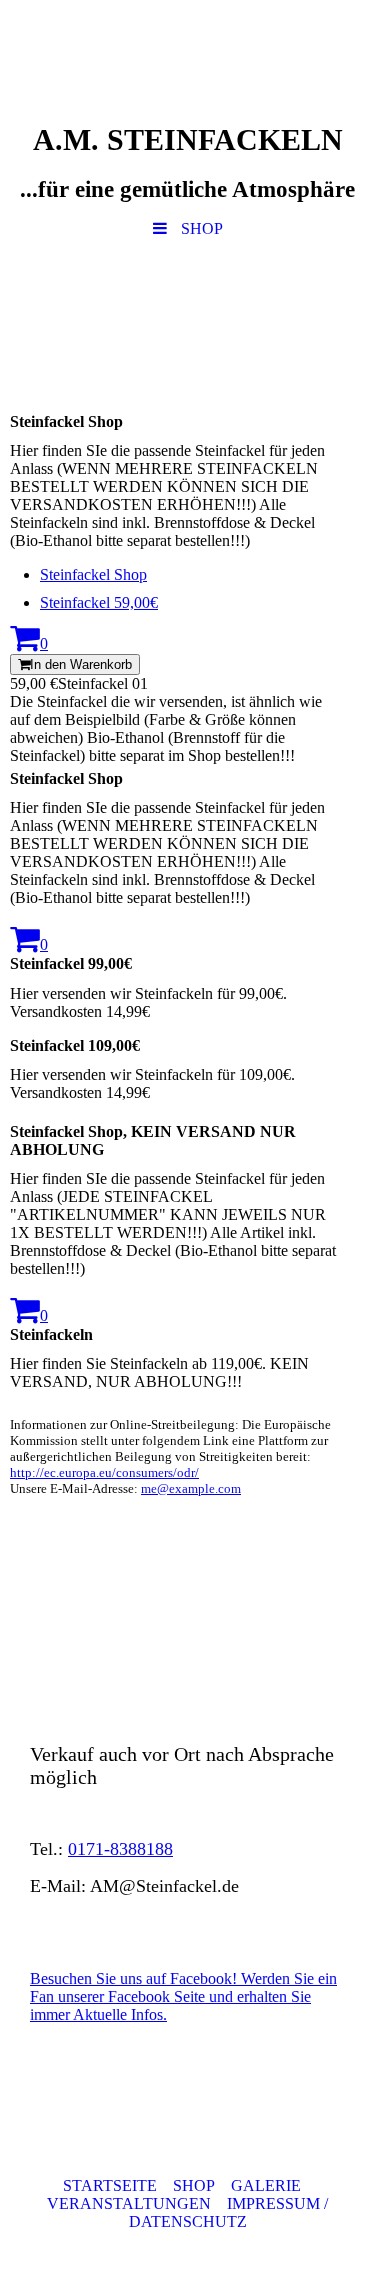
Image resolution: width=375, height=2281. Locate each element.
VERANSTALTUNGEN (131, 2203)
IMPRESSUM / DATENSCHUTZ (229, 2212)
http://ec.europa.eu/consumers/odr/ (104, 1472)
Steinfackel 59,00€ (99, 602)
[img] (187, 318)
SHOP (194, 2185)
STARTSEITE (110, 2185)
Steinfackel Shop (93, 574)
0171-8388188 (120, 1849)
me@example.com (191, 1488)
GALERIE (266, 2185)
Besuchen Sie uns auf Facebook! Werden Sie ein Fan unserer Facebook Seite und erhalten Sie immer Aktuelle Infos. (183, 1996)
